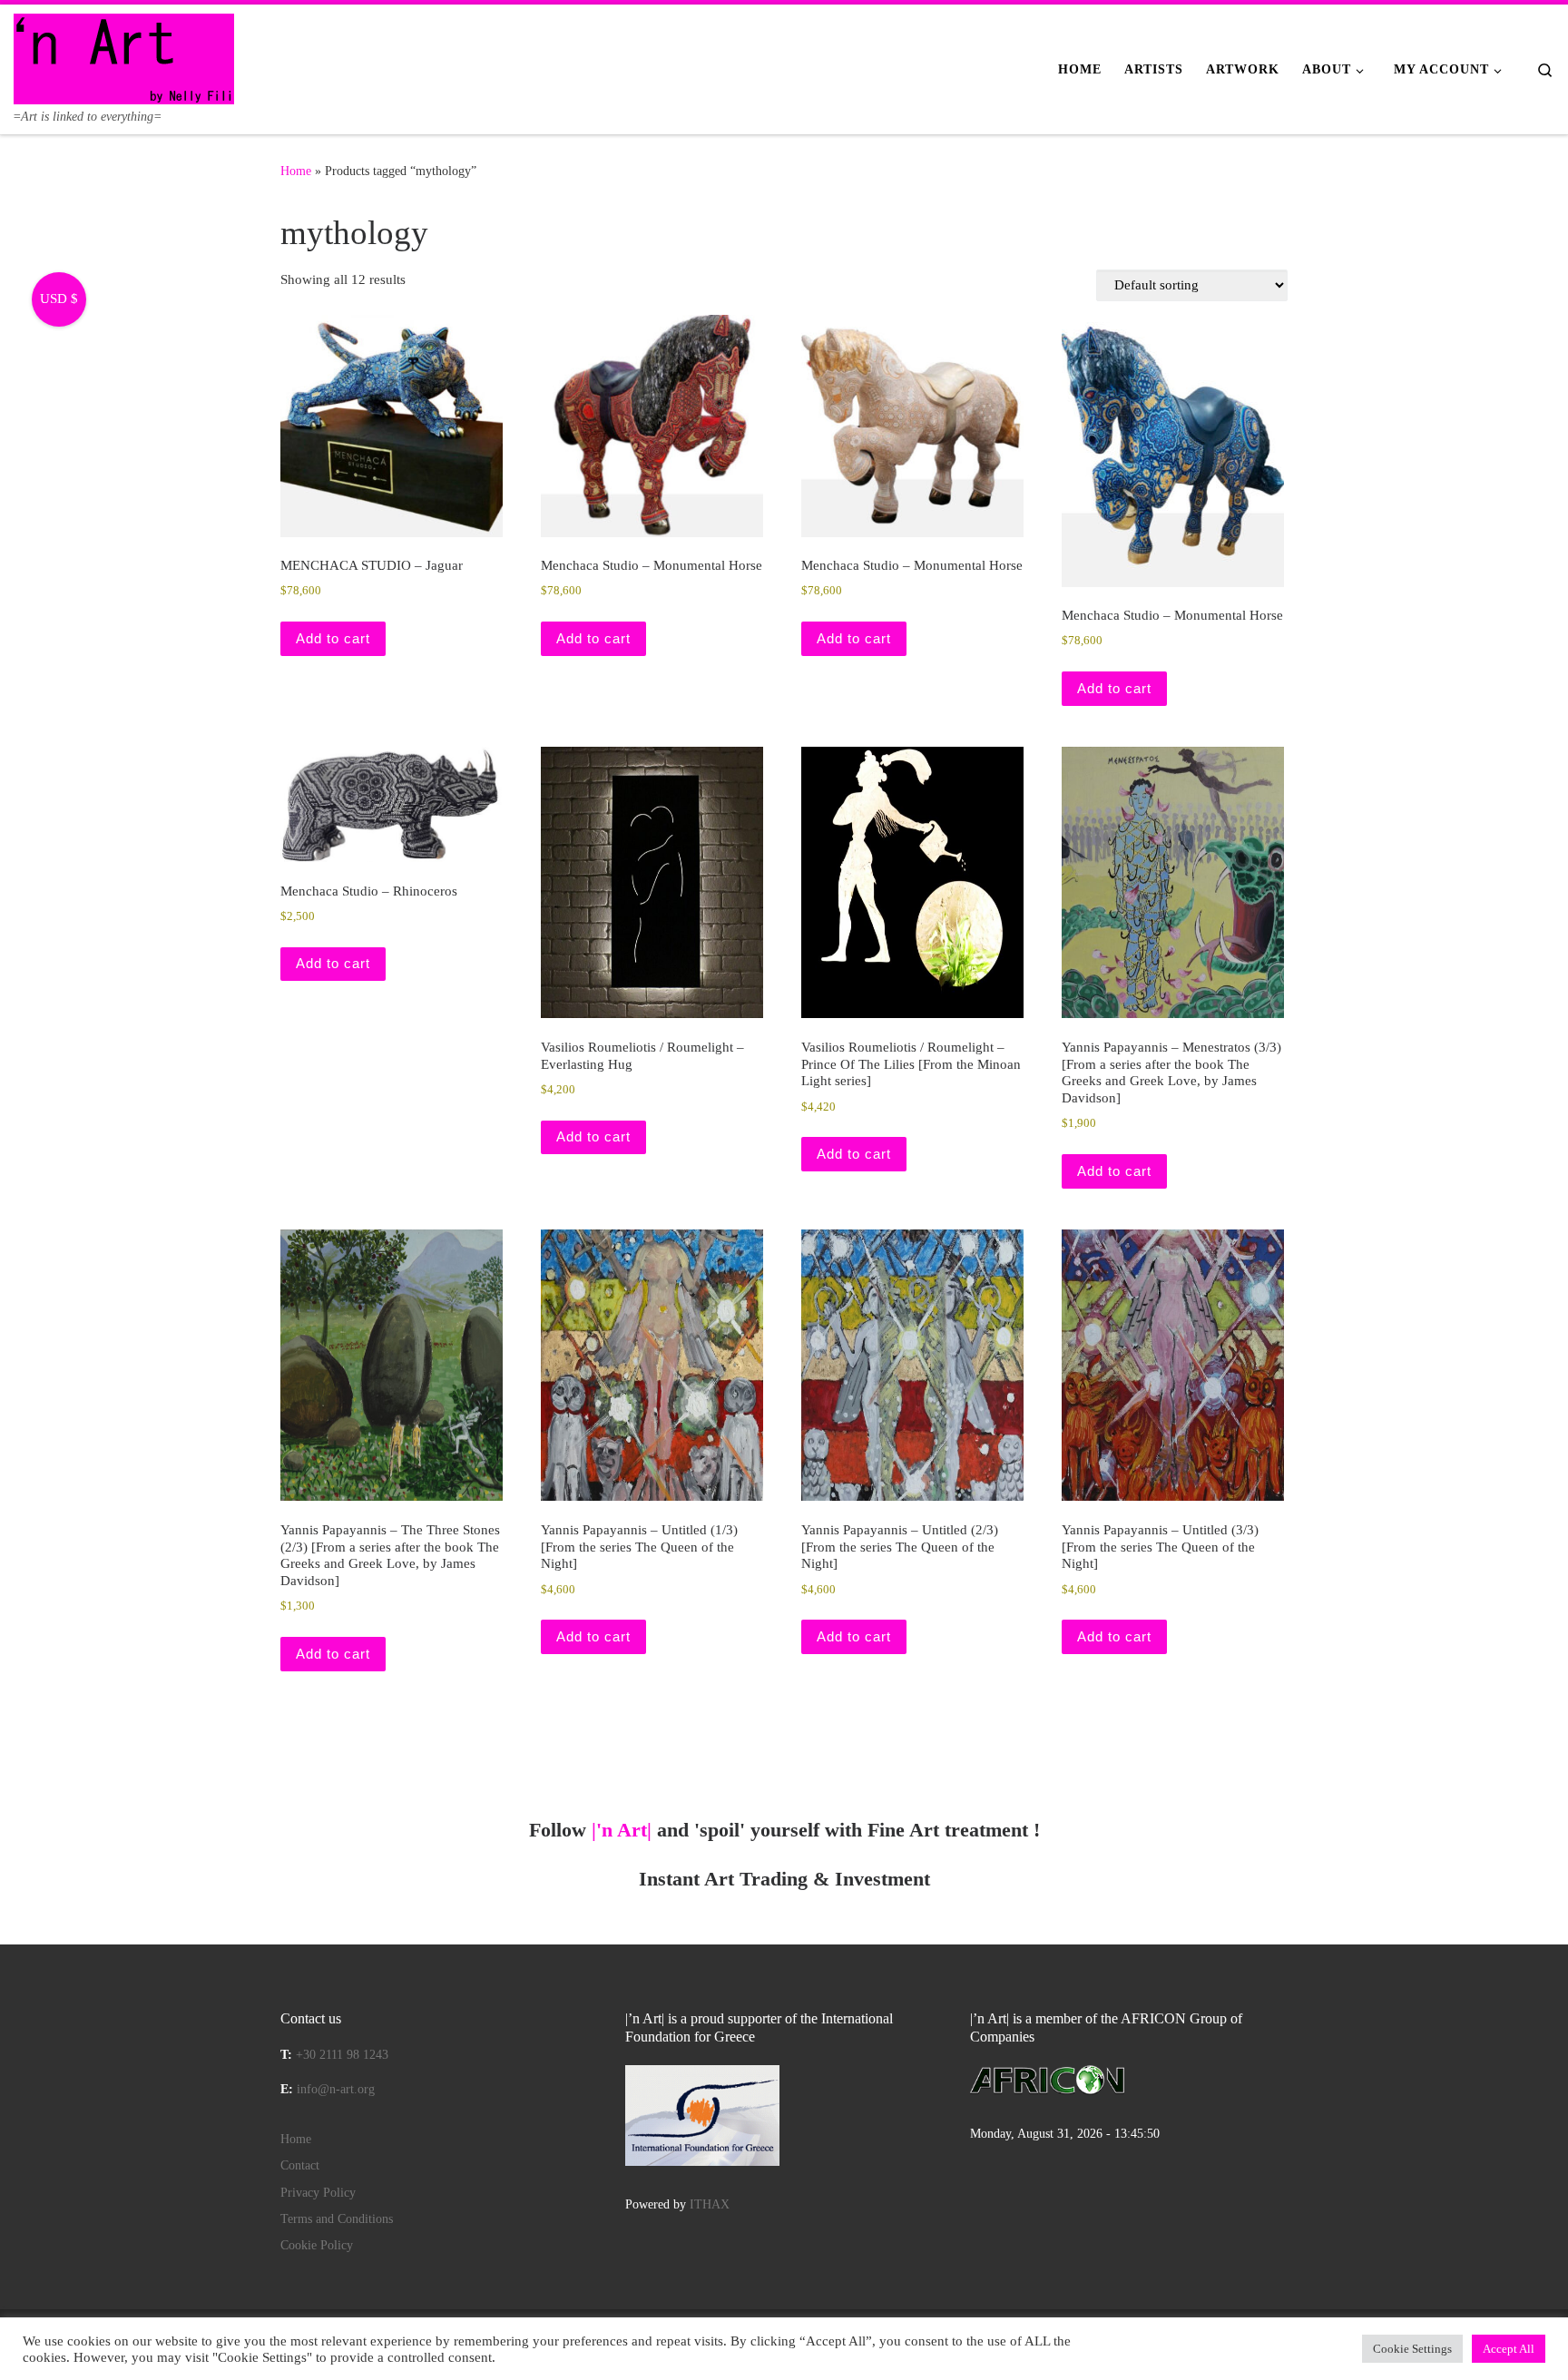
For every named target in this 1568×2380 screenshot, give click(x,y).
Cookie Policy (317, 2245)
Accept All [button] (1509, 2349)
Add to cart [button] (333, 638)
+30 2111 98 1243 (342, 2055)
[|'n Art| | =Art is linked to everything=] (124, 56)
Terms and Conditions (337, 2219)
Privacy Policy (318, 2193)
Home (296, 171)
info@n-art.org (336, 2089)
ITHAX (710, 2204)
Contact (300, 2165)
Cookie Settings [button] (1412, 2349)
